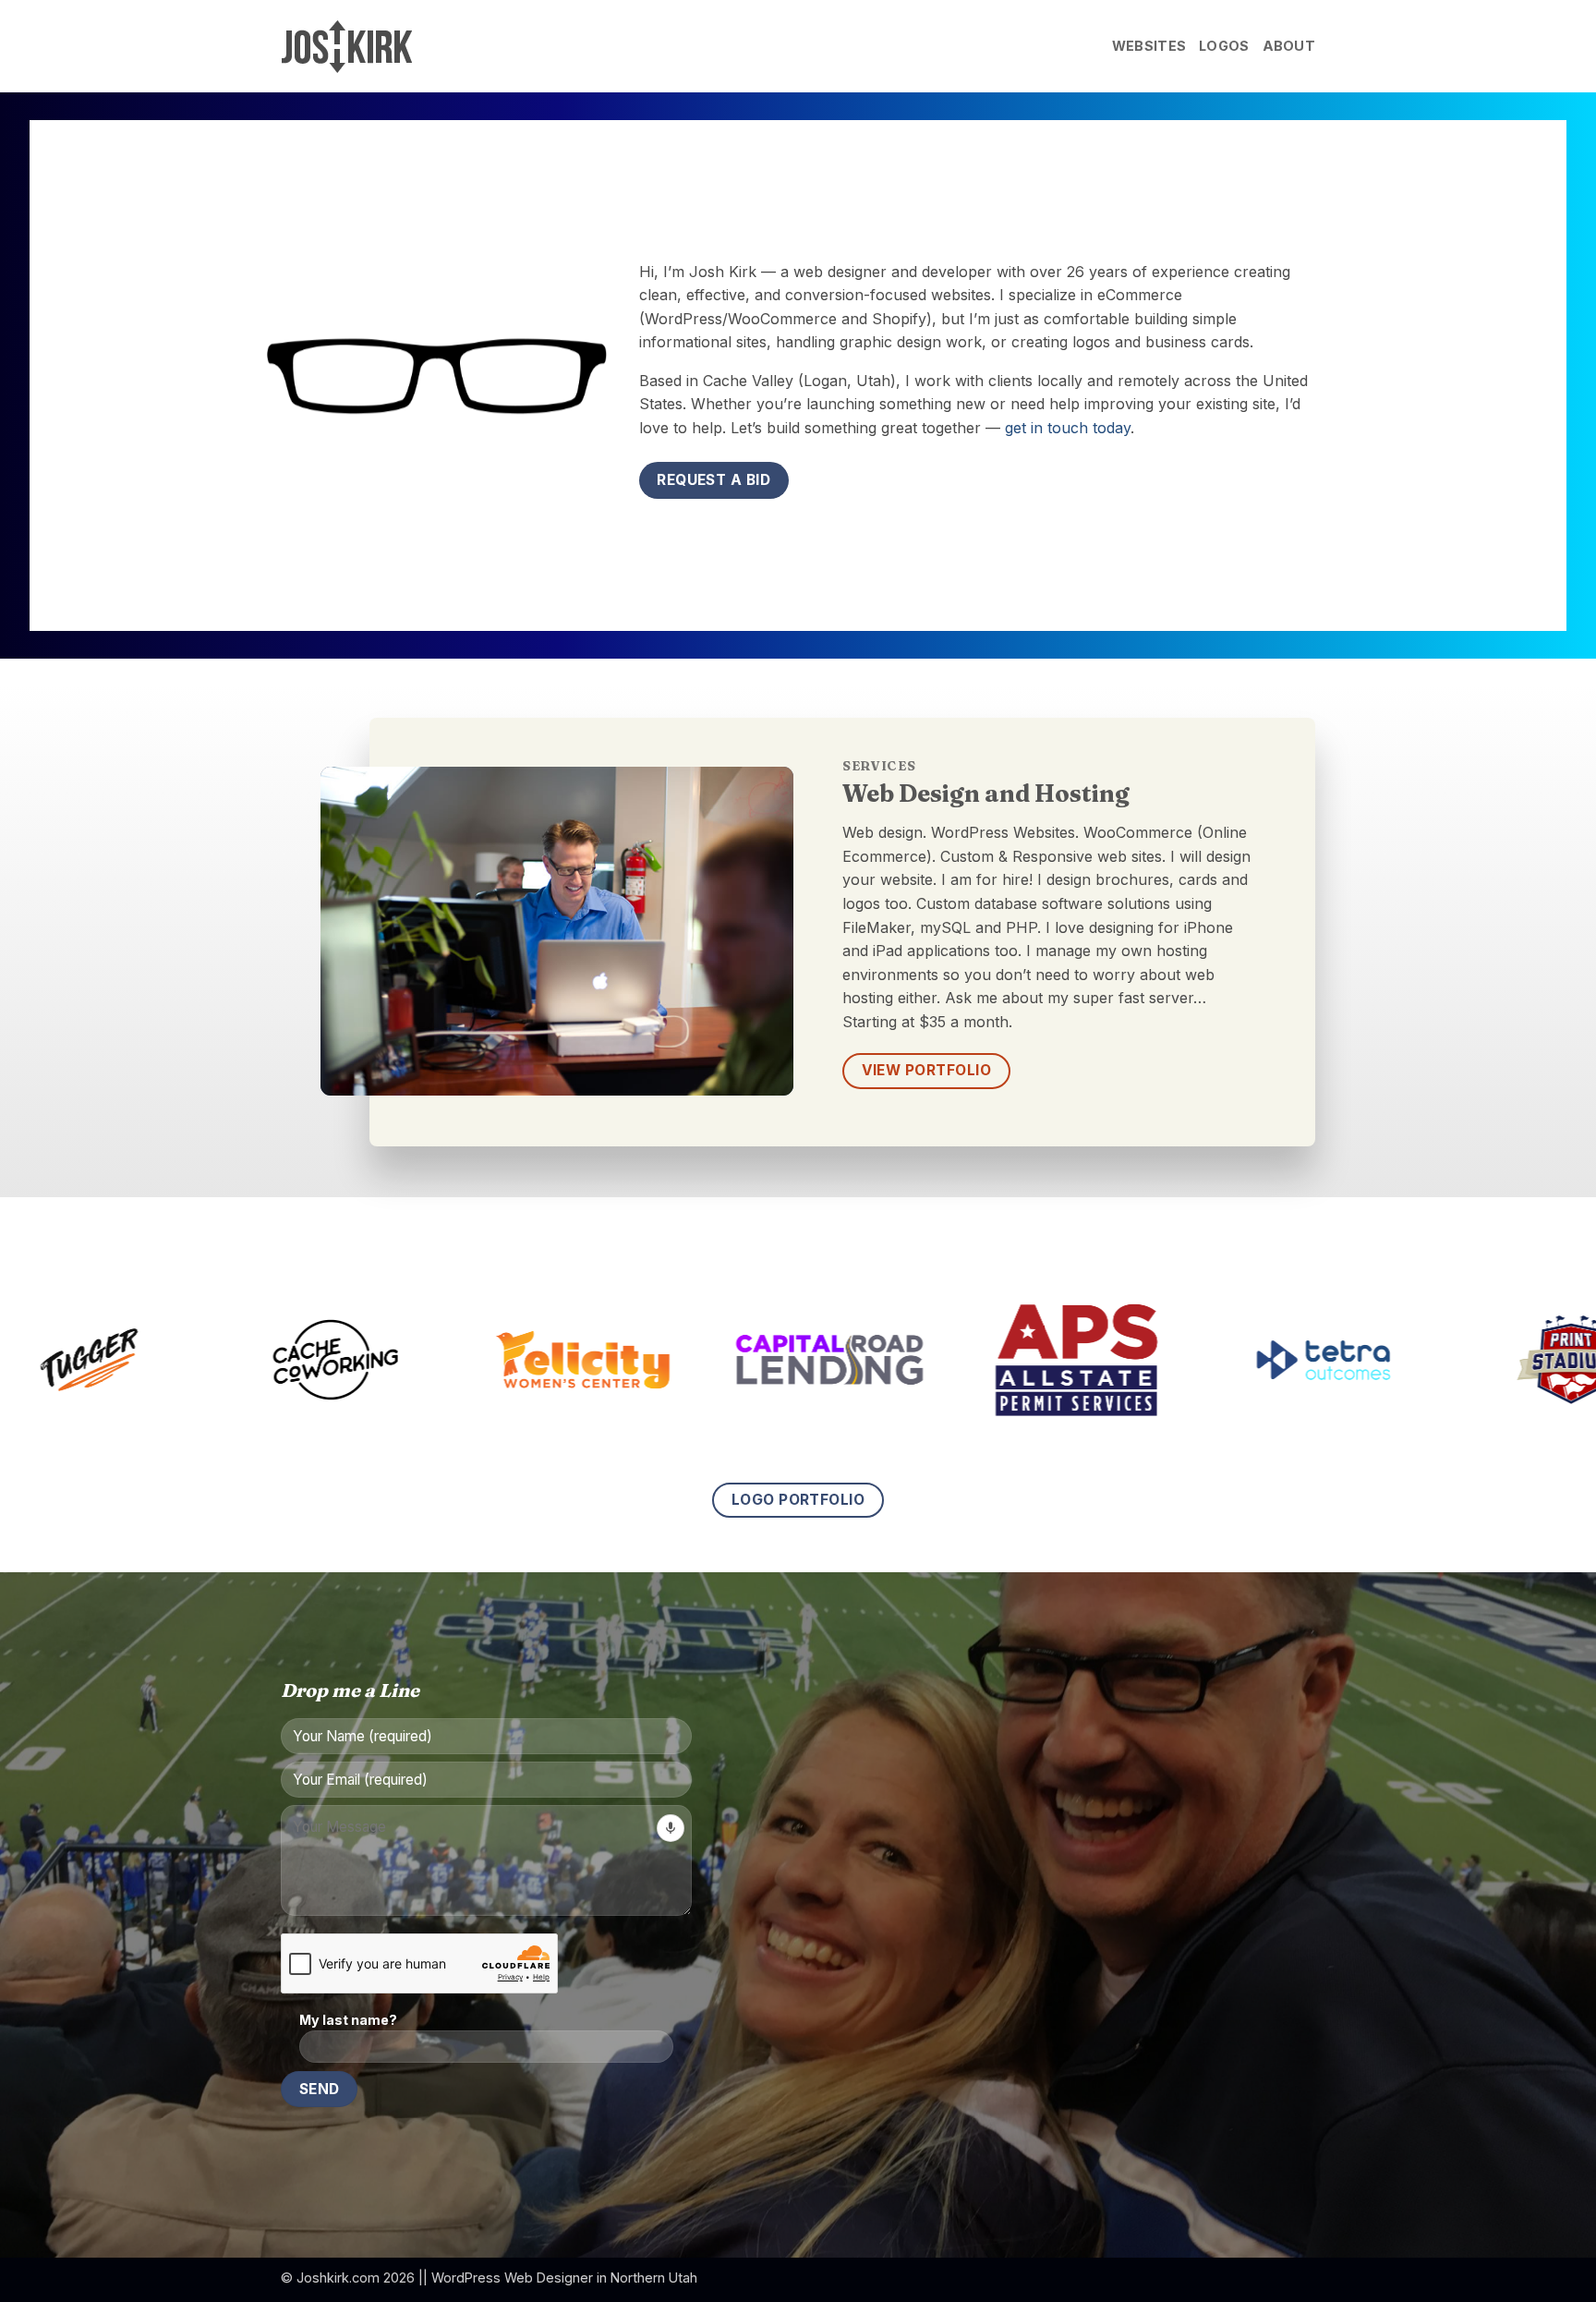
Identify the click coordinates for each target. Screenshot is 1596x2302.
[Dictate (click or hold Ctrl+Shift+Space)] (671, 1828)
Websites (1149, 46)
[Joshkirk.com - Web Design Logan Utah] (373, 47)
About (1289, 46)
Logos (1224, 46)
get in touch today (1068, 428)
